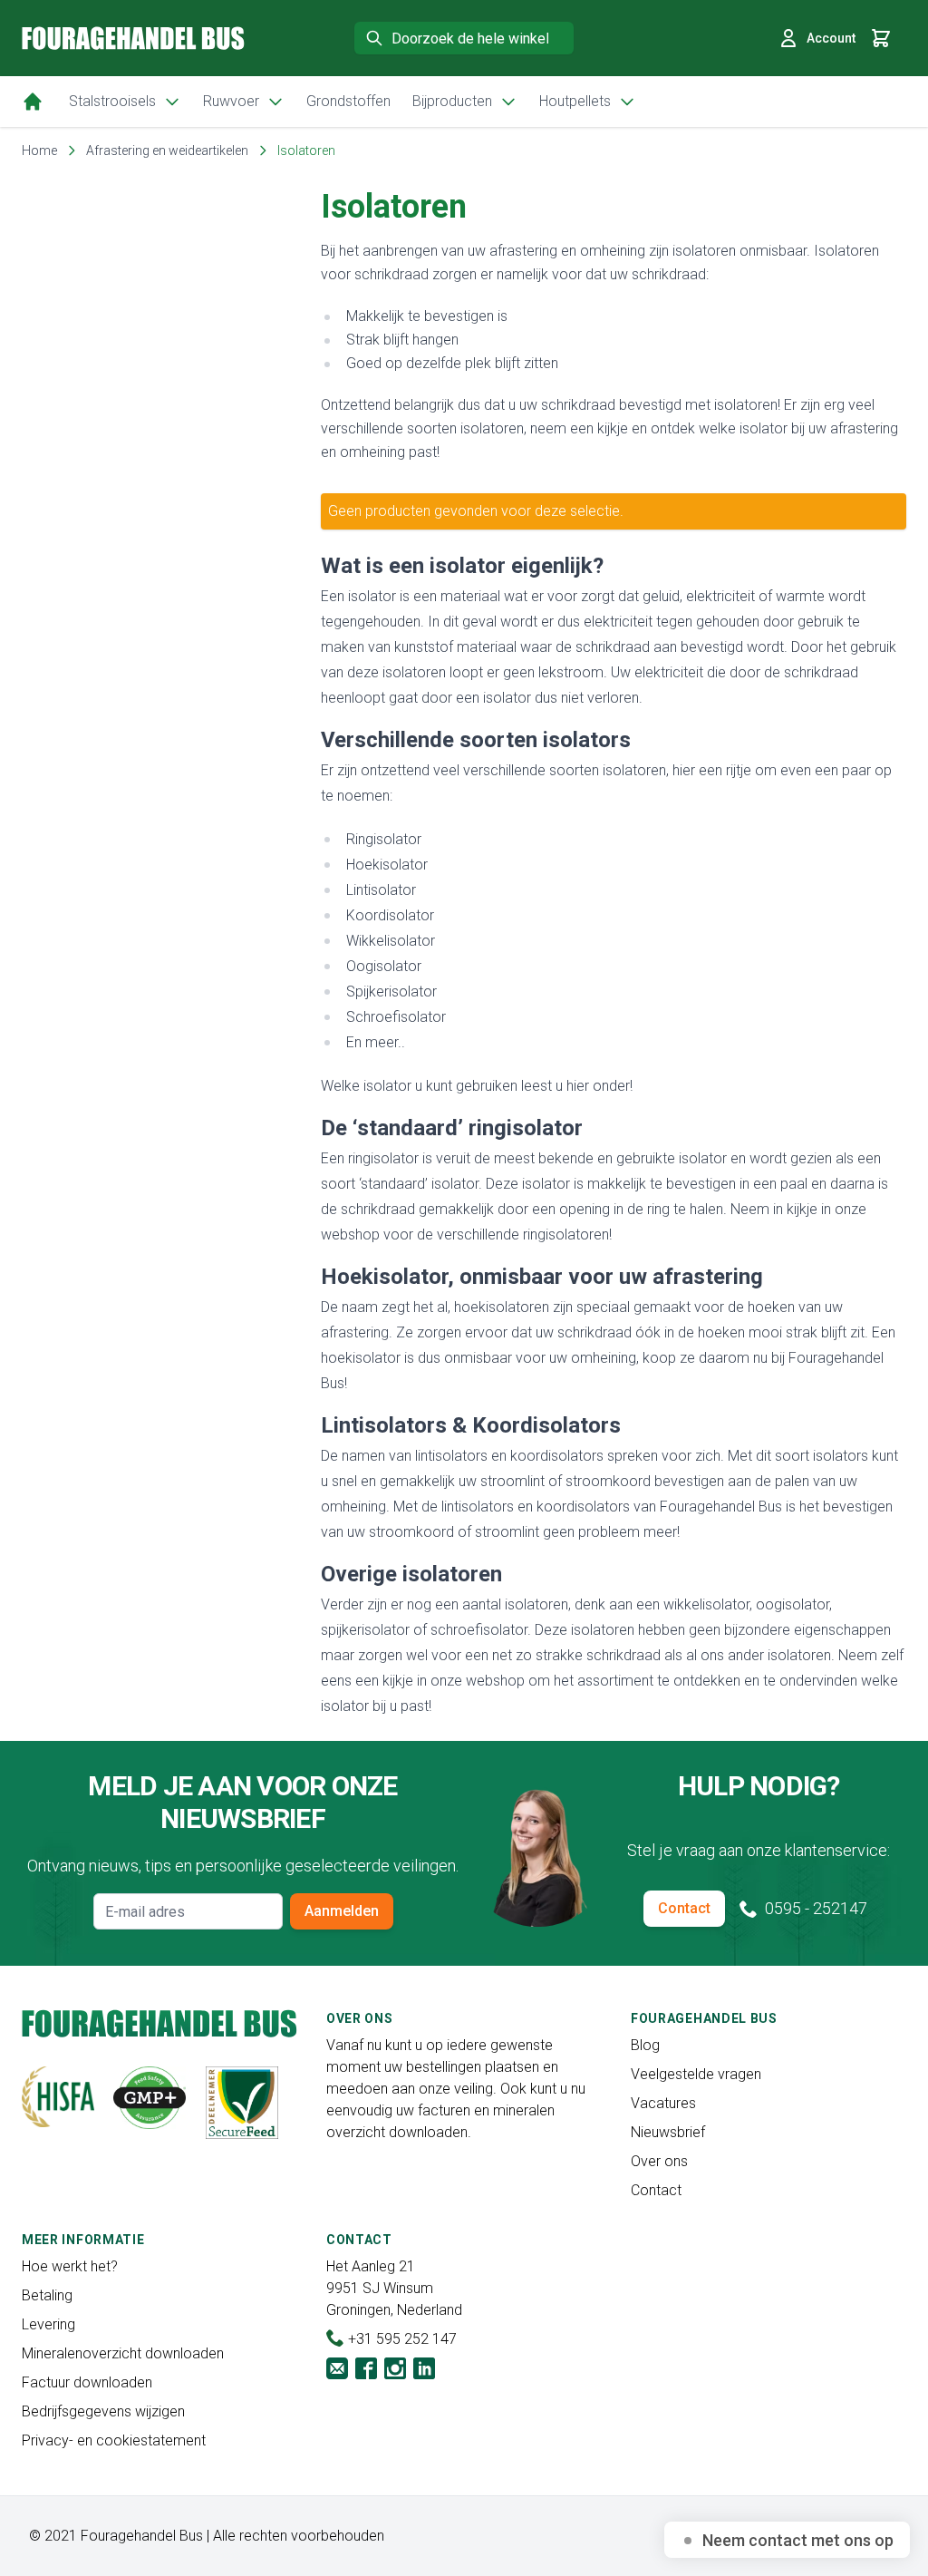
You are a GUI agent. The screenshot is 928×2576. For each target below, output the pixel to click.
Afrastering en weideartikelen (167, 151)
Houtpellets (575, 101)
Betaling (47, 2295)
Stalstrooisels (112, 101)
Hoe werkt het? (70, 2266)
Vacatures (663, 2103)
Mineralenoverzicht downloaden (123, 2353)
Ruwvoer (231, 101)
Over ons (659, 2161)
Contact (684, 1908)
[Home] (33, 102)
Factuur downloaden (87, 2382)
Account (831, 38)
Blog (645, 2045)
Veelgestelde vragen (696, 2074)
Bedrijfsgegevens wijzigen (103, 2411)
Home (39, 151)
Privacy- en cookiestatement (114, 2440)
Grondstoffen (348, 101)
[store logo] (133, 38)
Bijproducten (452, 101)
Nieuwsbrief (668, 2132)
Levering (48, 2324)
